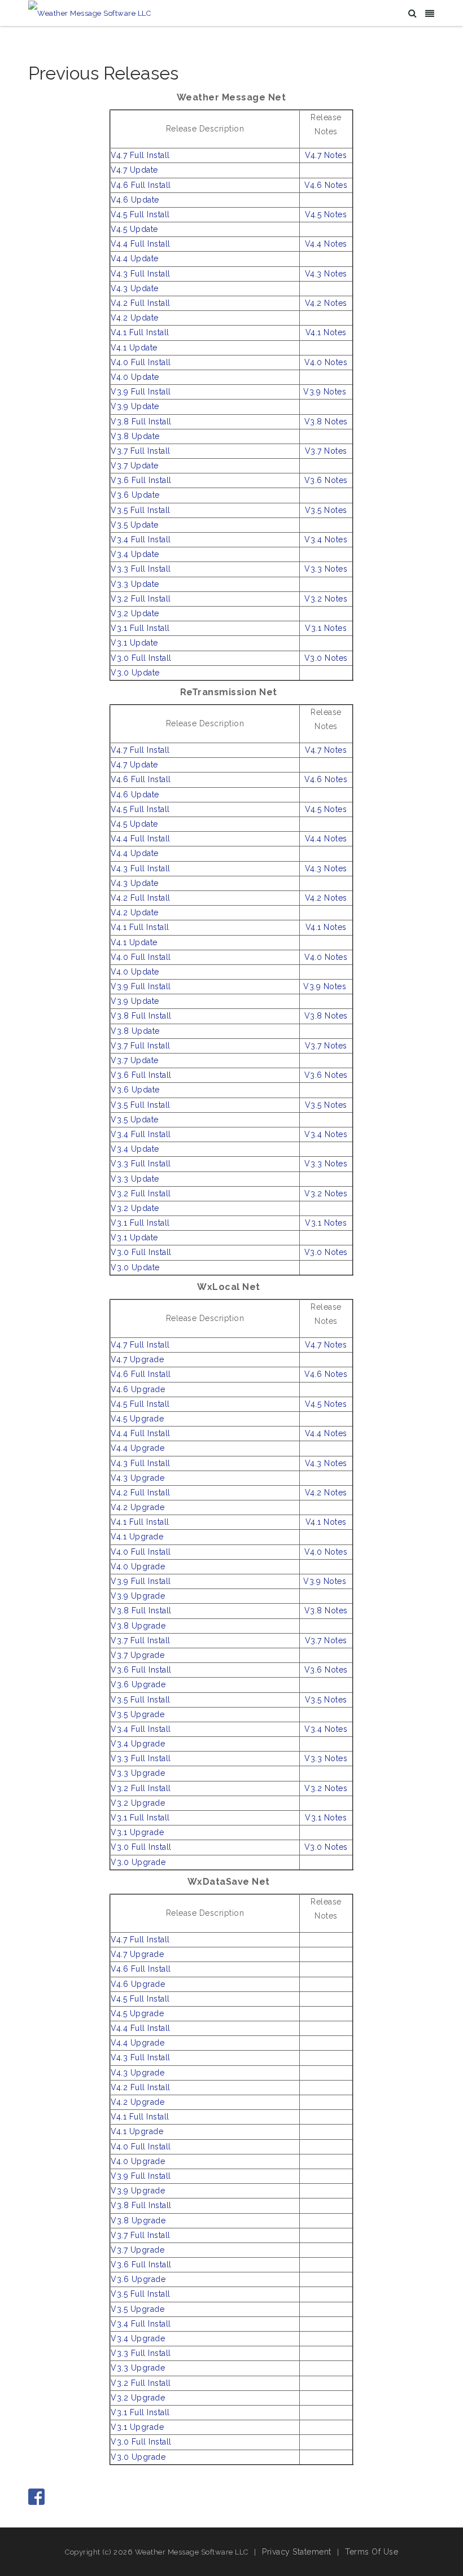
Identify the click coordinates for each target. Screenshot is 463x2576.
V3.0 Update (135, 673)
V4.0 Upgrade (138, 1566)
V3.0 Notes (326, 658)
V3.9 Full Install (141, 392)
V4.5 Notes (326, 214)
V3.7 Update (135, 466)
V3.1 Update (134, 643)
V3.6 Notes (326, 480)
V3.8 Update (135, 436)
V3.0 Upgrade (138, 1862)
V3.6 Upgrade (138, 1684)
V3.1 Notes (326, 628)
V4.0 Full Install (141, 362)
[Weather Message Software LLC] (89, 13)
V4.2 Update (135, 318)
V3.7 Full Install (141, 451)
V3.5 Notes (326, 510)
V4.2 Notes (326, 303)
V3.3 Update (135, 584)
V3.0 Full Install (141, 658)
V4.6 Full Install (141, 185)
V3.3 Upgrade (138, 1773)
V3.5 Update (135, 525)
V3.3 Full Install (141, 569)
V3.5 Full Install (141, 510)
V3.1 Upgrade (137, 1832)
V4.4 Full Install (141, 244)
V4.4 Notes (326, 244)
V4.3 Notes (326, 274)
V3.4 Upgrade (138, 1744)
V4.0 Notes (326, 362)
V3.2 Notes (326, 599)
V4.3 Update (135, 288)
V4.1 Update (134, 348)
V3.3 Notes (326, 569)
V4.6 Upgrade (138, 1389)
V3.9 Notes (325, 392)
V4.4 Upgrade (137, 1448)
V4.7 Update (134, 170)
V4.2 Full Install (141, 303)
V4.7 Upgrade (137, 1359)
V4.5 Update (134, 229)
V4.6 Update (135, 200)
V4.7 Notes (326, 155)
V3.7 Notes (326, 451)
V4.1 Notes (326, 332)
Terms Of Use (372, 2552)
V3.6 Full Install (141, 480)
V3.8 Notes (326, 422)
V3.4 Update (135, 554)
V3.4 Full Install (141, 539)
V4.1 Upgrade (137, 1537)
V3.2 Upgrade (138, 1803)
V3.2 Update (135, 613)
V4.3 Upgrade (137, 1478)
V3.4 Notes (326, 539)
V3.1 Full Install (140, 628)
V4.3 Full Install (141, 274)
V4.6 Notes (326, 185)
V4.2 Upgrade (137, 1507)
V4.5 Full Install (140, 214)
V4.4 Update (135, 258)
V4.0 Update (135, 377)
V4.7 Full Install (140, 155)
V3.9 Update (135, 406)
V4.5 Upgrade (137, 1419)
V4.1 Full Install (140, 332)
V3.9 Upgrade (138, 1596)
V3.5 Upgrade (137, 1714)
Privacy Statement (297, 2552)
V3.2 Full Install (141, 599)
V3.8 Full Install (141, 422)
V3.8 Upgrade (138, 1626)
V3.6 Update (135, 495)
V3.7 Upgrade (137, 1655)
